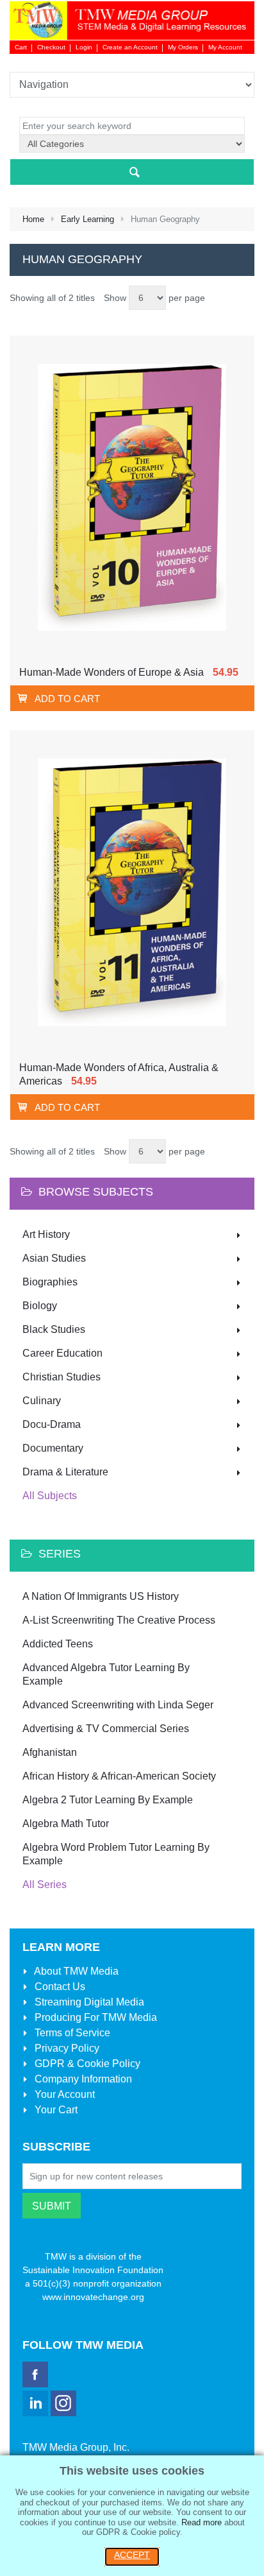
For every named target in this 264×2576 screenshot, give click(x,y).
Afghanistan (50, 1752)
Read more (202, 2522)
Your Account (63, 2094)
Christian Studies (62, 1377)
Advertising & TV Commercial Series (106, 1729)
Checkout (51, 47)
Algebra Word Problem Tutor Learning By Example (116, 1854)
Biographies (50, 1282)
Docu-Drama (52, 1424)
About (75, 1971)
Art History (46, 1234)
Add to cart (67, 699)
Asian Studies (54, 1258)
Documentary (53, 1448)
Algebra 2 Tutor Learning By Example (108, 1800)
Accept (132, 2555)
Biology (40, 1306)
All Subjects (50, 1496)
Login (84, 47)
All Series (45, 1885)
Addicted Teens (58, 1644)
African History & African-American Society (119, 1776)
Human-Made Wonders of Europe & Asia (111, 672)
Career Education (62, 1353)
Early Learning (87, 219)
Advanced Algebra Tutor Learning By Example (106, 1674)
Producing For (95, 2017)
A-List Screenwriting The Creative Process (119, 1620)
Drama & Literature (65, 1472)
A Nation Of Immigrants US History (101, 1596)
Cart (21, 47)
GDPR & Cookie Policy (86, 2064)
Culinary (42, 1401)
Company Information (82, 2079)
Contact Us (59, 1987)
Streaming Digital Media (88, 2002)
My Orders (183, 47)
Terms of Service (71, 2033)
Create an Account (130, 47)
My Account (225, 47)
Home (33, 219)
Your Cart (55, 2110)
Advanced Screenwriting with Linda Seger (118, 1705)
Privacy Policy (66, 2048)
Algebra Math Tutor (66, 1824)
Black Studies (54, 1329)
